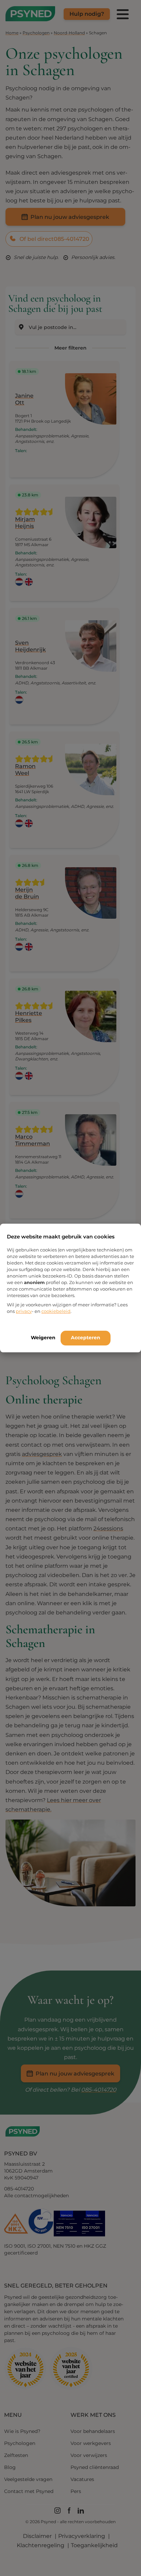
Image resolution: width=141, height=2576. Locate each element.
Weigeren (43, 1338)
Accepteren (86, 1338)
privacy (24, 1311)
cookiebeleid (56, 1311)
